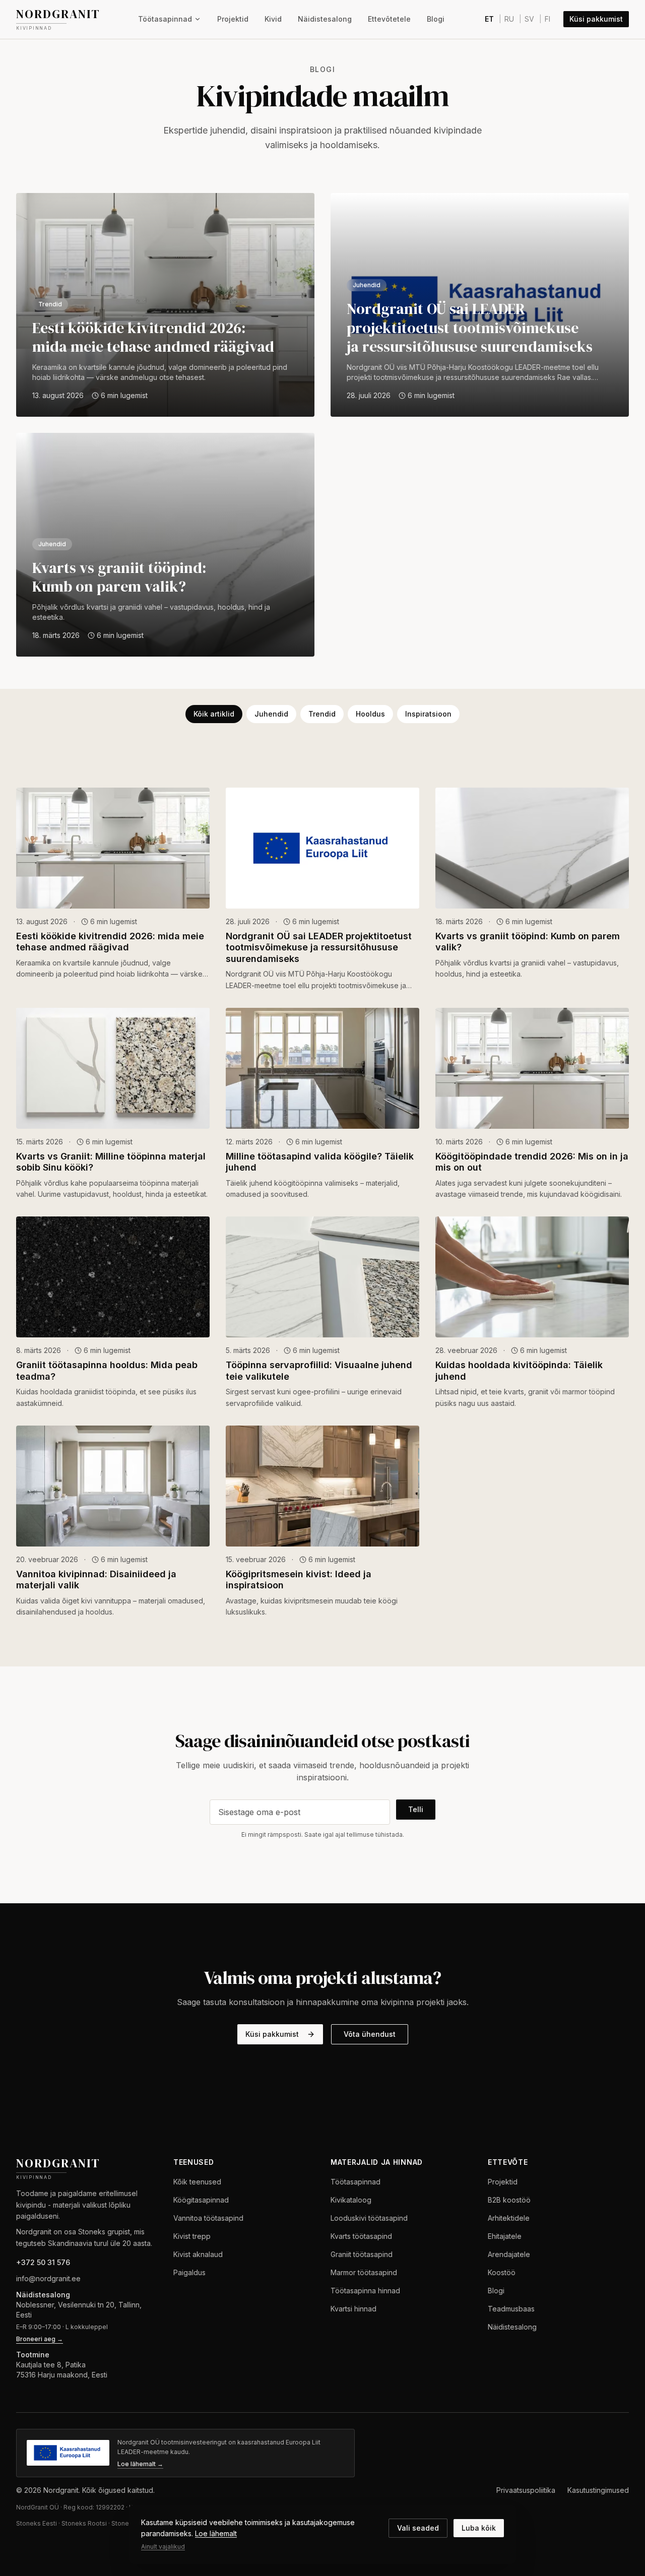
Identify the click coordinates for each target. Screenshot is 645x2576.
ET (489, 19)
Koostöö (502, 2272)
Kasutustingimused (598, 2490)
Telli (416, 1809)
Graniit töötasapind (362, 2254)
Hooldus (370, 714)
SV (529, 19)
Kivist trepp (192, 2236)
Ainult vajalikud (163, 2547)
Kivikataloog (351, 2200)
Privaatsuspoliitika (526, 2490)
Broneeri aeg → (40, 2339)
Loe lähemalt (216, 2533)
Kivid (273, 19)
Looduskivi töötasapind (369, 2218)
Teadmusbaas (511, 2309)
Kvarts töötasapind (361, 2236)
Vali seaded (418, 2528)
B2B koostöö (509, 2200)
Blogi (436, 19)
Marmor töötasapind (364, 2272)
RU (509, 19)
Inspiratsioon (428, 714)
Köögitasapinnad (201, 2200)
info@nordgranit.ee (48, 2278)
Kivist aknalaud (198, 2254)
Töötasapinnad (165, 19)
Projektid (233, 19)
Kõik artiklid (214, 714)
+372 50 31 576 (43, 2262)
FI (547, 19)
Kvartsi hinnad (353, 2309)
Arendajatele (509, 2254)
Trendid (322, 714)
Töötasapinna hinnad (365, 2291)
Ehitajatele (505, 2236)
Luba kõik (479, 2528)
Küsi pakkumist (596, 19)
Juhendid (271, 714)
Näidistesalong (325, 19)
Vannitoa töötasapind (208, 2218)
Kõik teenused (197, 2182)
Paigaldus (189, 2272)
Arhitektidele (509, 2218)
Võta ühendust (370, 2034)
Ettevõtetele (389, 19)
